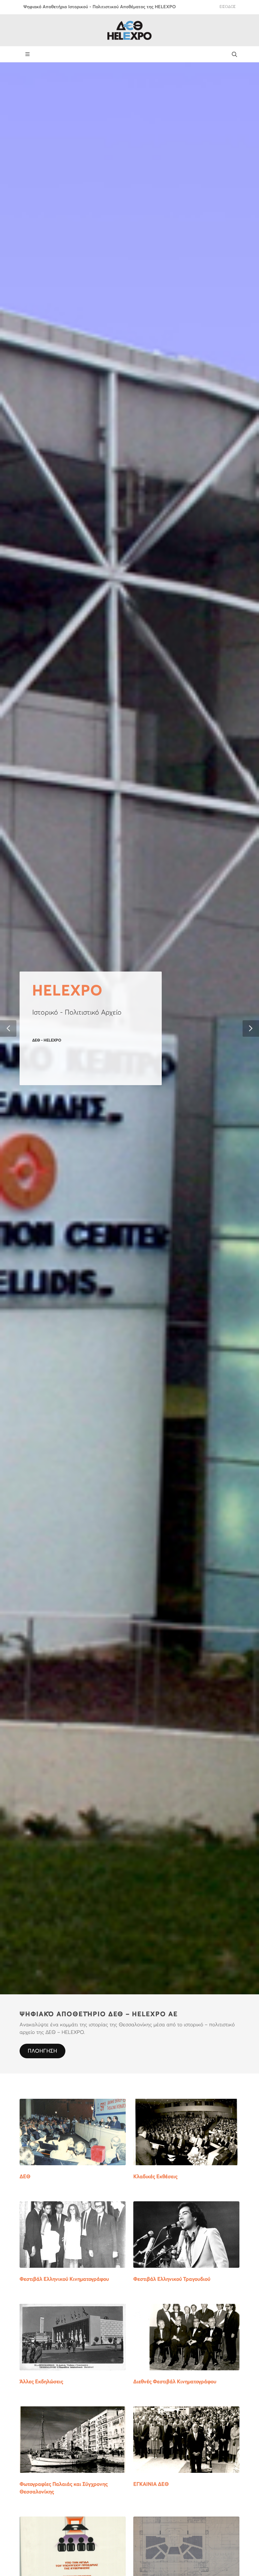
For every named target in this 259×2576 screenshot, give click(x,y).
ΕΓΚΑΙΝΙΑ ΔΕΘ (151, 2484)
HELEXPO (67, 991)
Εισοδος (228, 7)
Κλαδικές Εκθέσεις (155, 2177)
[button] (8, 1029)
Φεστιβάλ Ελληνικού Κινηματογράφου (64, 2279)
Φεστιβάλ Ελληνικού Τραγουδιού (172, 2279)
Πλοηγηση (42, 2051)
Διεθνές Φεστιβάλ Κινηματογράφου (175, 2382)
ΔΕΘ (25, 2177)
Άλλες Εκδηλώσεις (41, 2382)
